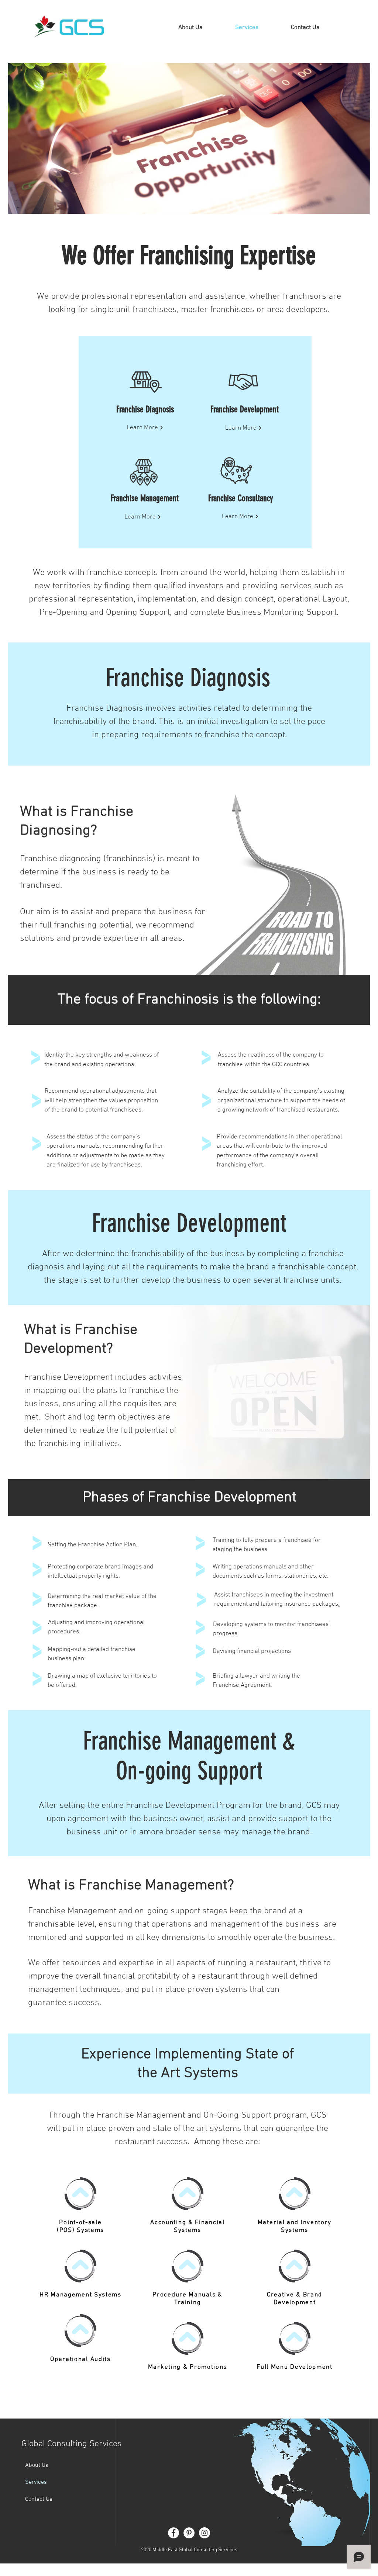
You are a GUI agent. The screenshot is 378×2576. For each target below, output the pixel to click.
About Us (37, 2465)
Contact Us (39, 2499)
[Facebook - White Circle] (173, 2533)
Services (36, 2482)
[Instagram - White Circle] (205, 2533)
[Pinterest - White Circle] (189, 2533)
